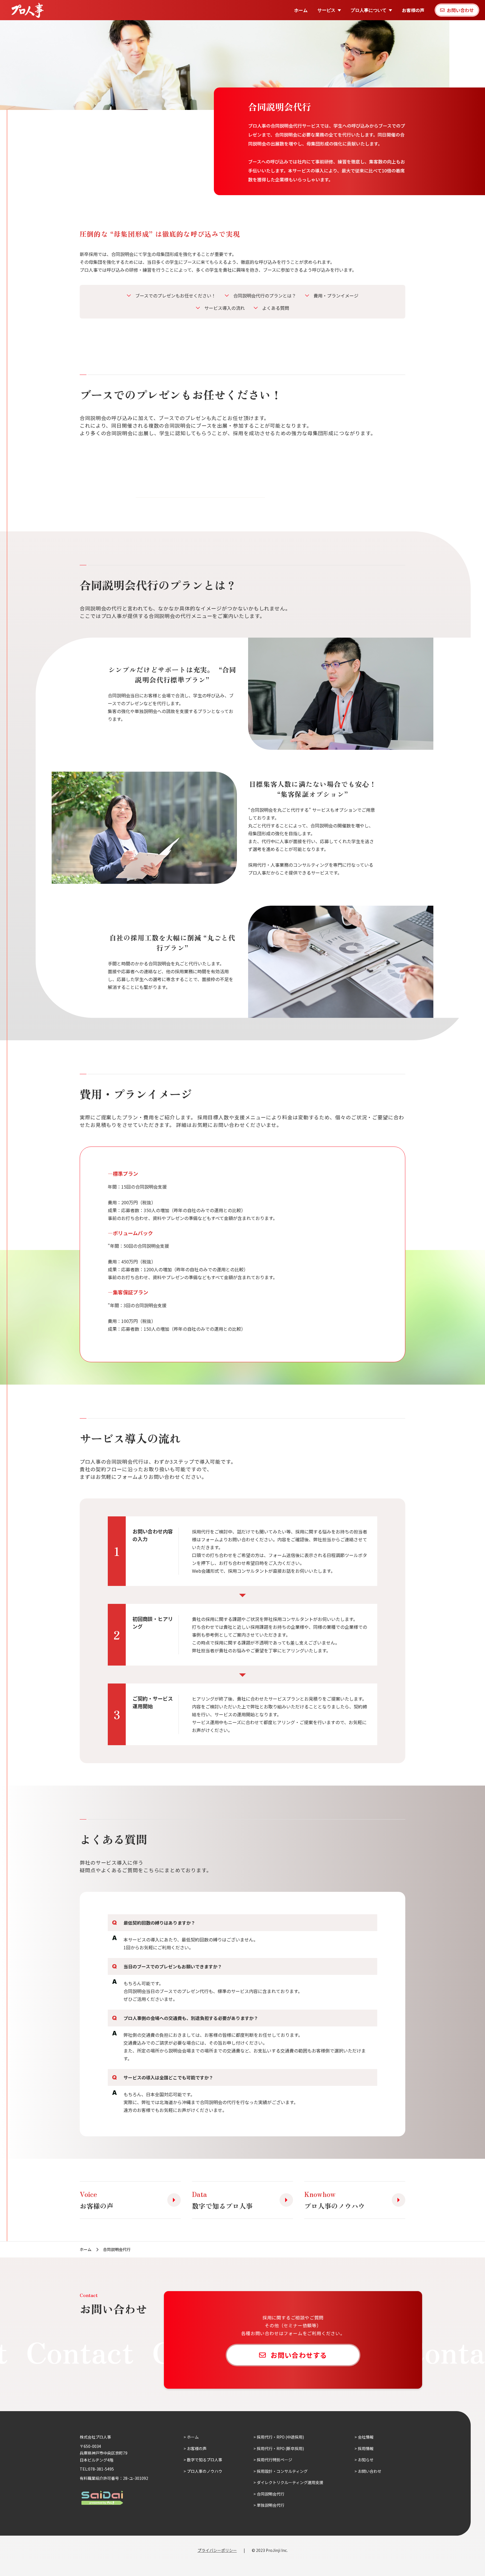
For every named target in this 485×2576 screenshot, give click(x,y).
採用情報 (366, 2448)
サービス (326, 10)
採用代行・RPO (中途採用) (280, 2437)
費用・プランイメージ (336, 296)
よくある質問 (276, 308)
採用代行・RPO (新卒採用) (280, 2448)
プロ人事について (369, 10)
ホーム (301, 10)
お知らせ (366, 2460)
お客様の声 (413, 10)
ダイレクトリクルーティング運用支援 (290, 2482)
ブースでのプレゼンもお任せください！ (176, 296)
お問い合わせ (370, 2471)
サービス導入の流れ (225, 308)
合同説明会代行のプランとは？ (265, 296)
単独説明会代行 (271, 2505)
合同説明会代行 (271, 2494)
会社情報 (366, 2437)
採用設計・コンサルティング (282, 2471)
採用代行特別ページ (274, 2460)
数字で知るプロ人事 (205, 2460)
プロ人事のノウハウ (205, 2471)
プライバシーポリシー (217, 2550)
